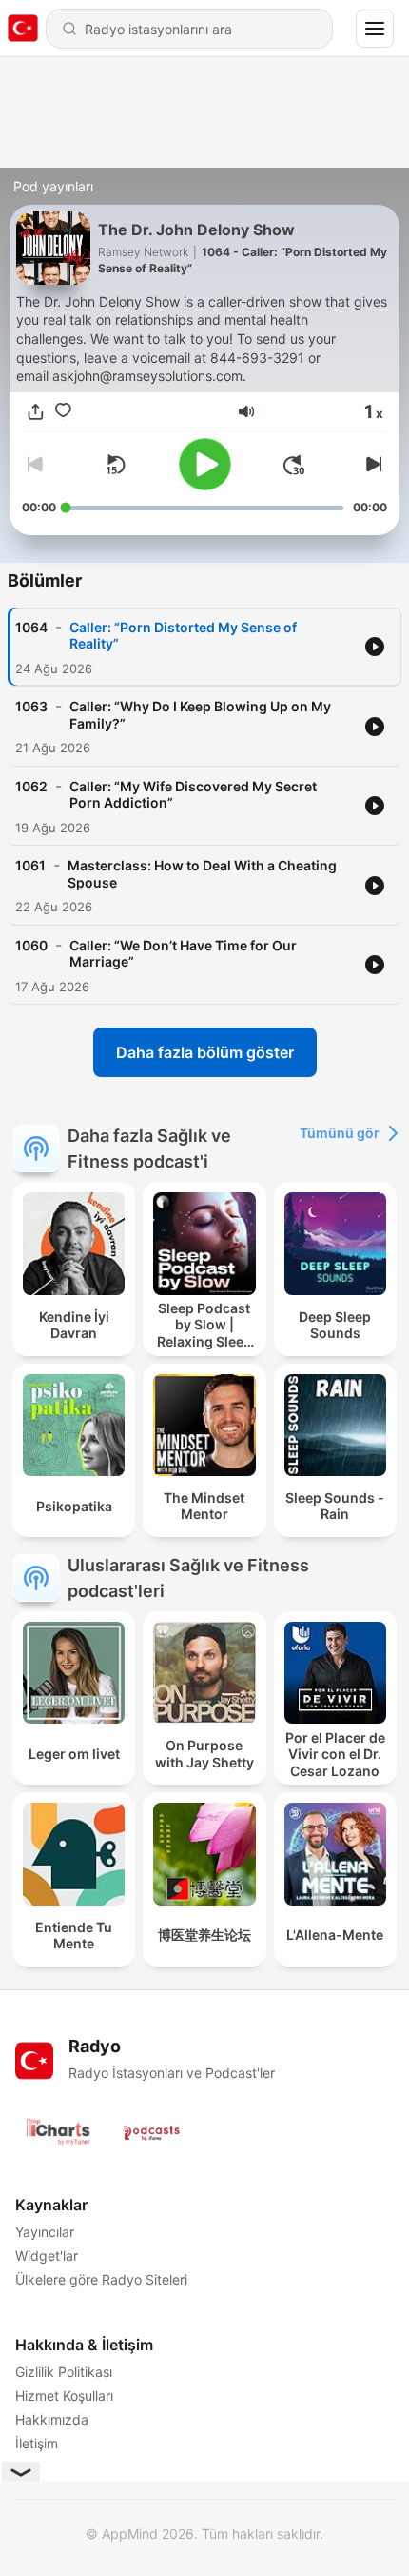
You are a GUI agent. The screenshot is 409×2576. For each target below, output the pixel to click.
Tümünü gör (340, 1133)
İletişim (37, 2443)
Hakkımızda (52, 2419)
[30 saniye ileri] (294, 465)
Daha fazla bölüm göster (205, 1052)
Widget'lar (47, 2256)
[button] (246, 411)
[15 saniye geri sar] (115, 465)
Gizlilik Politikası (64, 2372)
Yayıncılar (45, 2232)
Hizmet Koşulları (64, 2396)
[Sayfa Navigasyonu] (375, 29)
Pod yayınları (53, 186)
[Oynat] (205, 464)
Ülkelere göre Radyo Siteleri (101, 2279)
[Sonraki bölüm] (372, 465)
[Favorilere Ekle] (63, 412)
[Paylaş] (36, 412)
